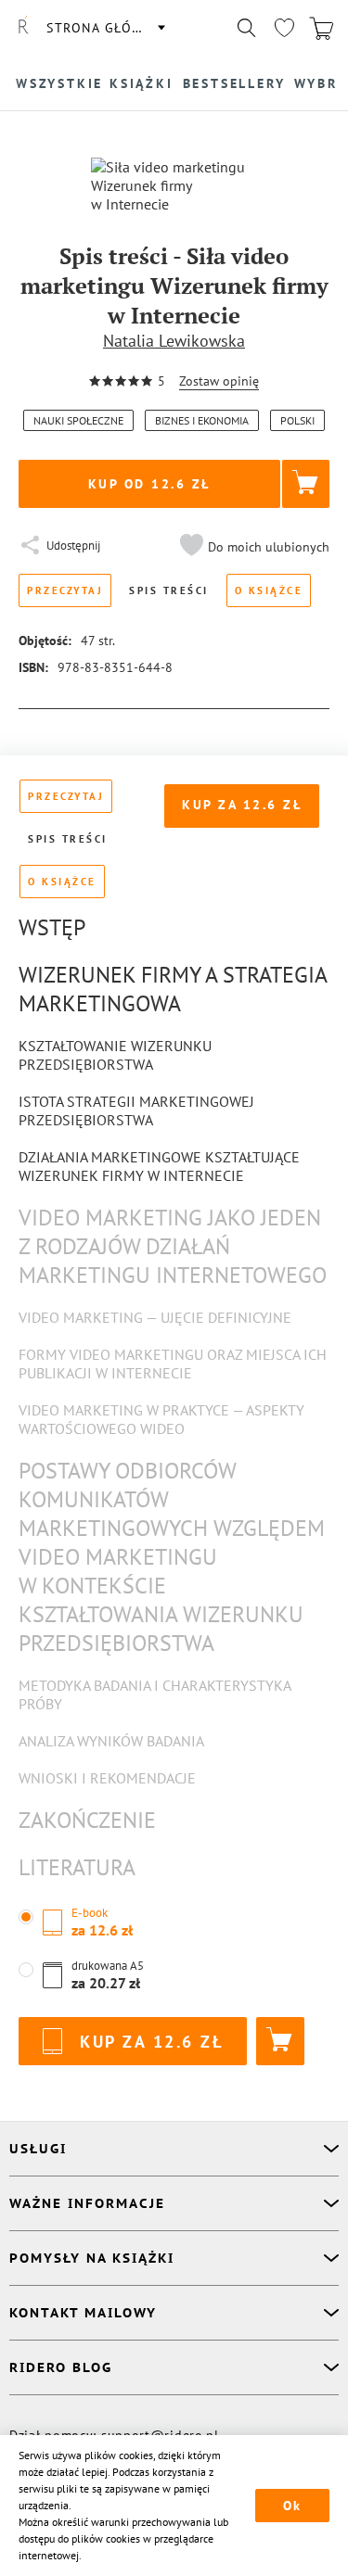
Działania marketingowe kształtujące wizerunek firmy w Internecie (159, 1166)
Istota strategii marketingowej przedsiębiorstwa (136, 1110)
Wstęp (52, 927)
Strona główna (105, 28)
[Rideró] (23, 28)
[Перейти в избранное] (284, 28)
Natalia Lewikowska (174, 341)
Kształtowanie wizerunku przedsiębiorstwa (115, 1055)
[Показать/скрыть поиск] (247, 28)
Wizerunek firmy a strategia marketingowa (173, 989)
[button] (252, 547)
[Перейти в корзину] (321, 28)
